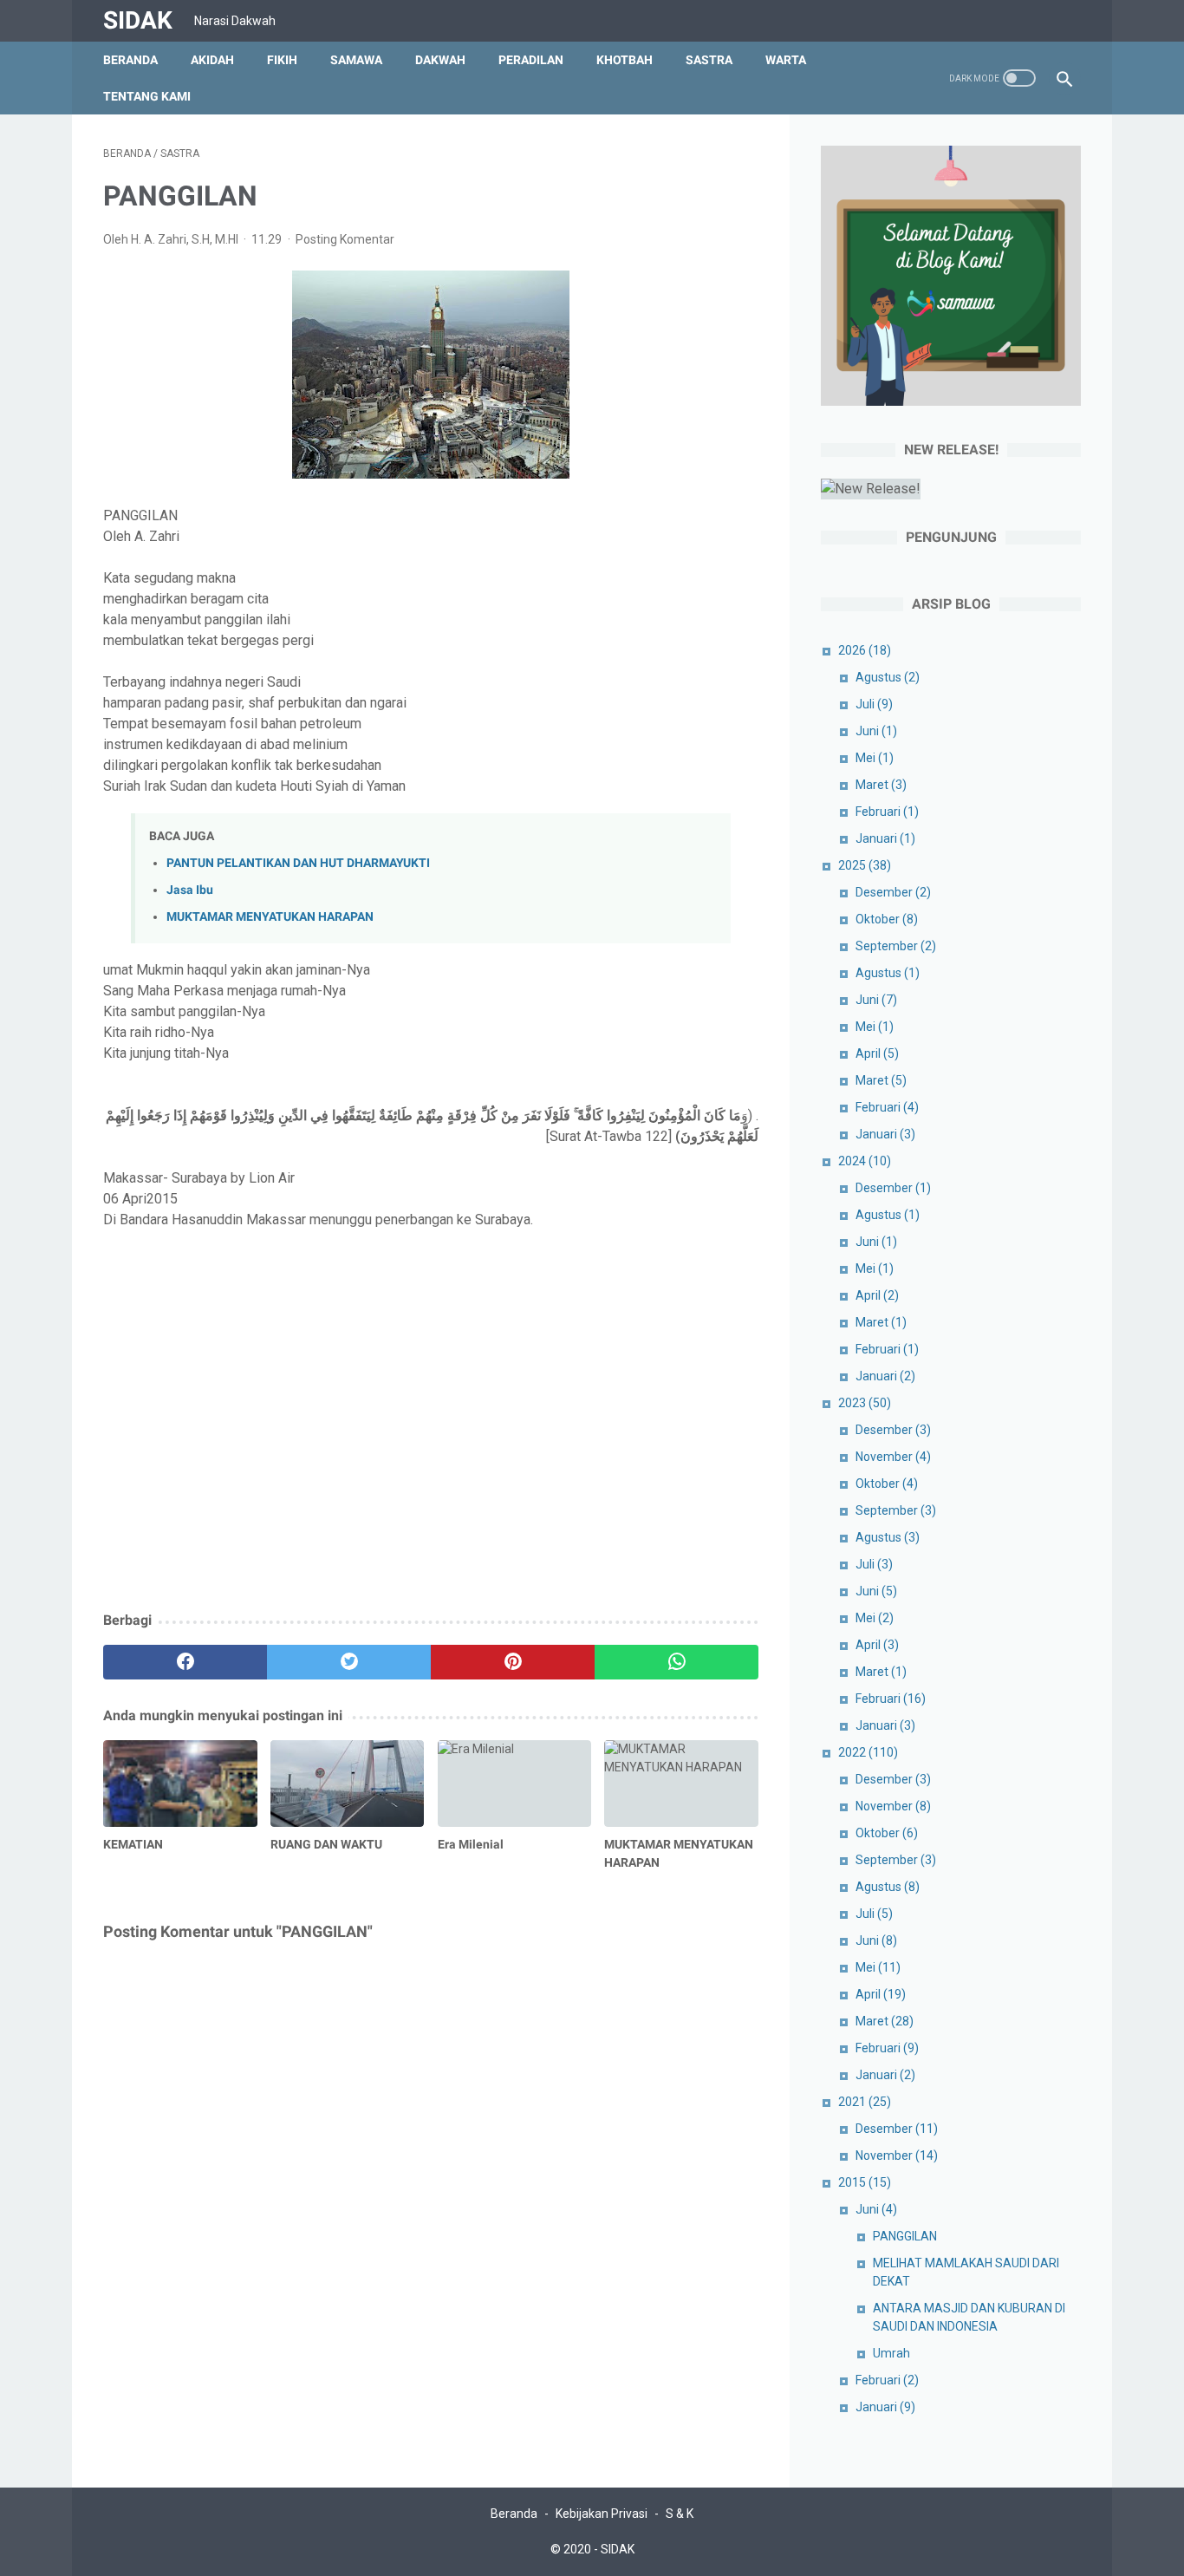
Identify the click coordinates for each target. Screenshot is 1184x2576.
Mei (875, 758)
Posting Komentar (345, 239)
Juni (876, 731)
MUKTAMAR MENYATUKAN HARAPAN (270, 917)
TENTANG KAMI (147, 96)
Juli (874, 704)
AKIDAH (212, 60)
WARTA (786, 60)
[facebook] (185, 1662)
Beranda (130, 60)
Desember (893, 892)
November (893, 1457)
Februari (887, 812)
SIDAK (138, 20)
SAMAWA (356, 60)
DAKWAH (440, 60)
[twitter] (349, 1662)
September (896, 946)
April (877, 1053)
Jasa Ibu (190, 890)
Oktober (887, 919)
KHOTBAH (625, 60)
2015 (865, 2182)
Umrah (891, 2353)
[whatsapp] (677, 1662)
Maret (881, 785)
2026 (865, 650)
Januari (885, 838)
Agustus (888, 677)
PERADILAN (531, 60)
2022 (868, 1752)
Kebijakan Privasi (602, 2514)
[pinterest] (513, 1662)
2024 (865, 1161)
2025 (865, 865)
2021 (865, 2102)
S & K (680, 2514)
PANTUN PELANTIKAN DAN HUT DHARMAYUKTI (298, 863)
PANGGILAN (905, 2236)
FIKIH (282, 60)
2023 (865, 1403)
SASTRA (709, 60)
